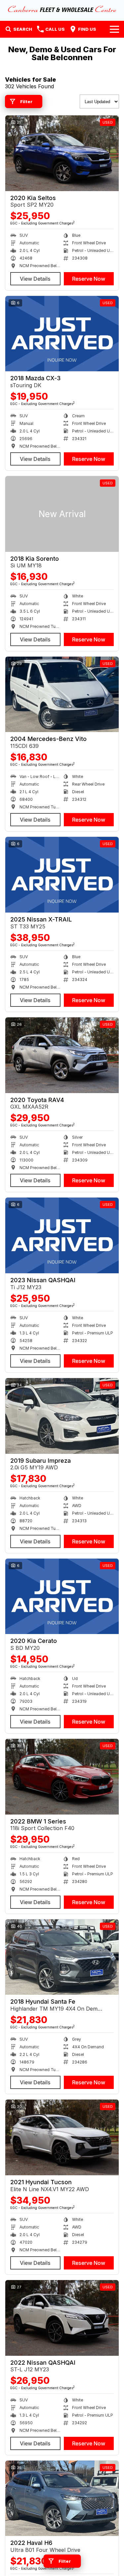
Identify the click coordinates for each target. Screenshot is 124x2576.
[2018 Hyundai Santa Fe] (62, 1957)
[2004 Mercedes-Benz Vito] (62, 695)
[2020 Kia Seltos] (62, 153)
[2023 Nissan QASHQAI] (62, 1235)
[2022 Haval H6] (62, 2498)
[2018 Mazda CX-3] (62, 334)
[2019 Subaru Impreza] (62, 1416)
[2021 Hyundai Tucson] (62, 2137)
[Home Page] (62, 9)
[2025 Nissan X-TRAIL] (62, 875)
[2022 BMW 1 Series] (62, 1777)
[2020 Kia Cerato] (62, 1596)
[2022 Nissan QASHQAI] (62, 2318)
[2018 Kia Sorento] (62, 514)
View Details (35, 279)
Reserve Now (89, 279)
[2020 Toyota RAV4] (62, 1055)
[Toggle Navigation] (114, 29)
